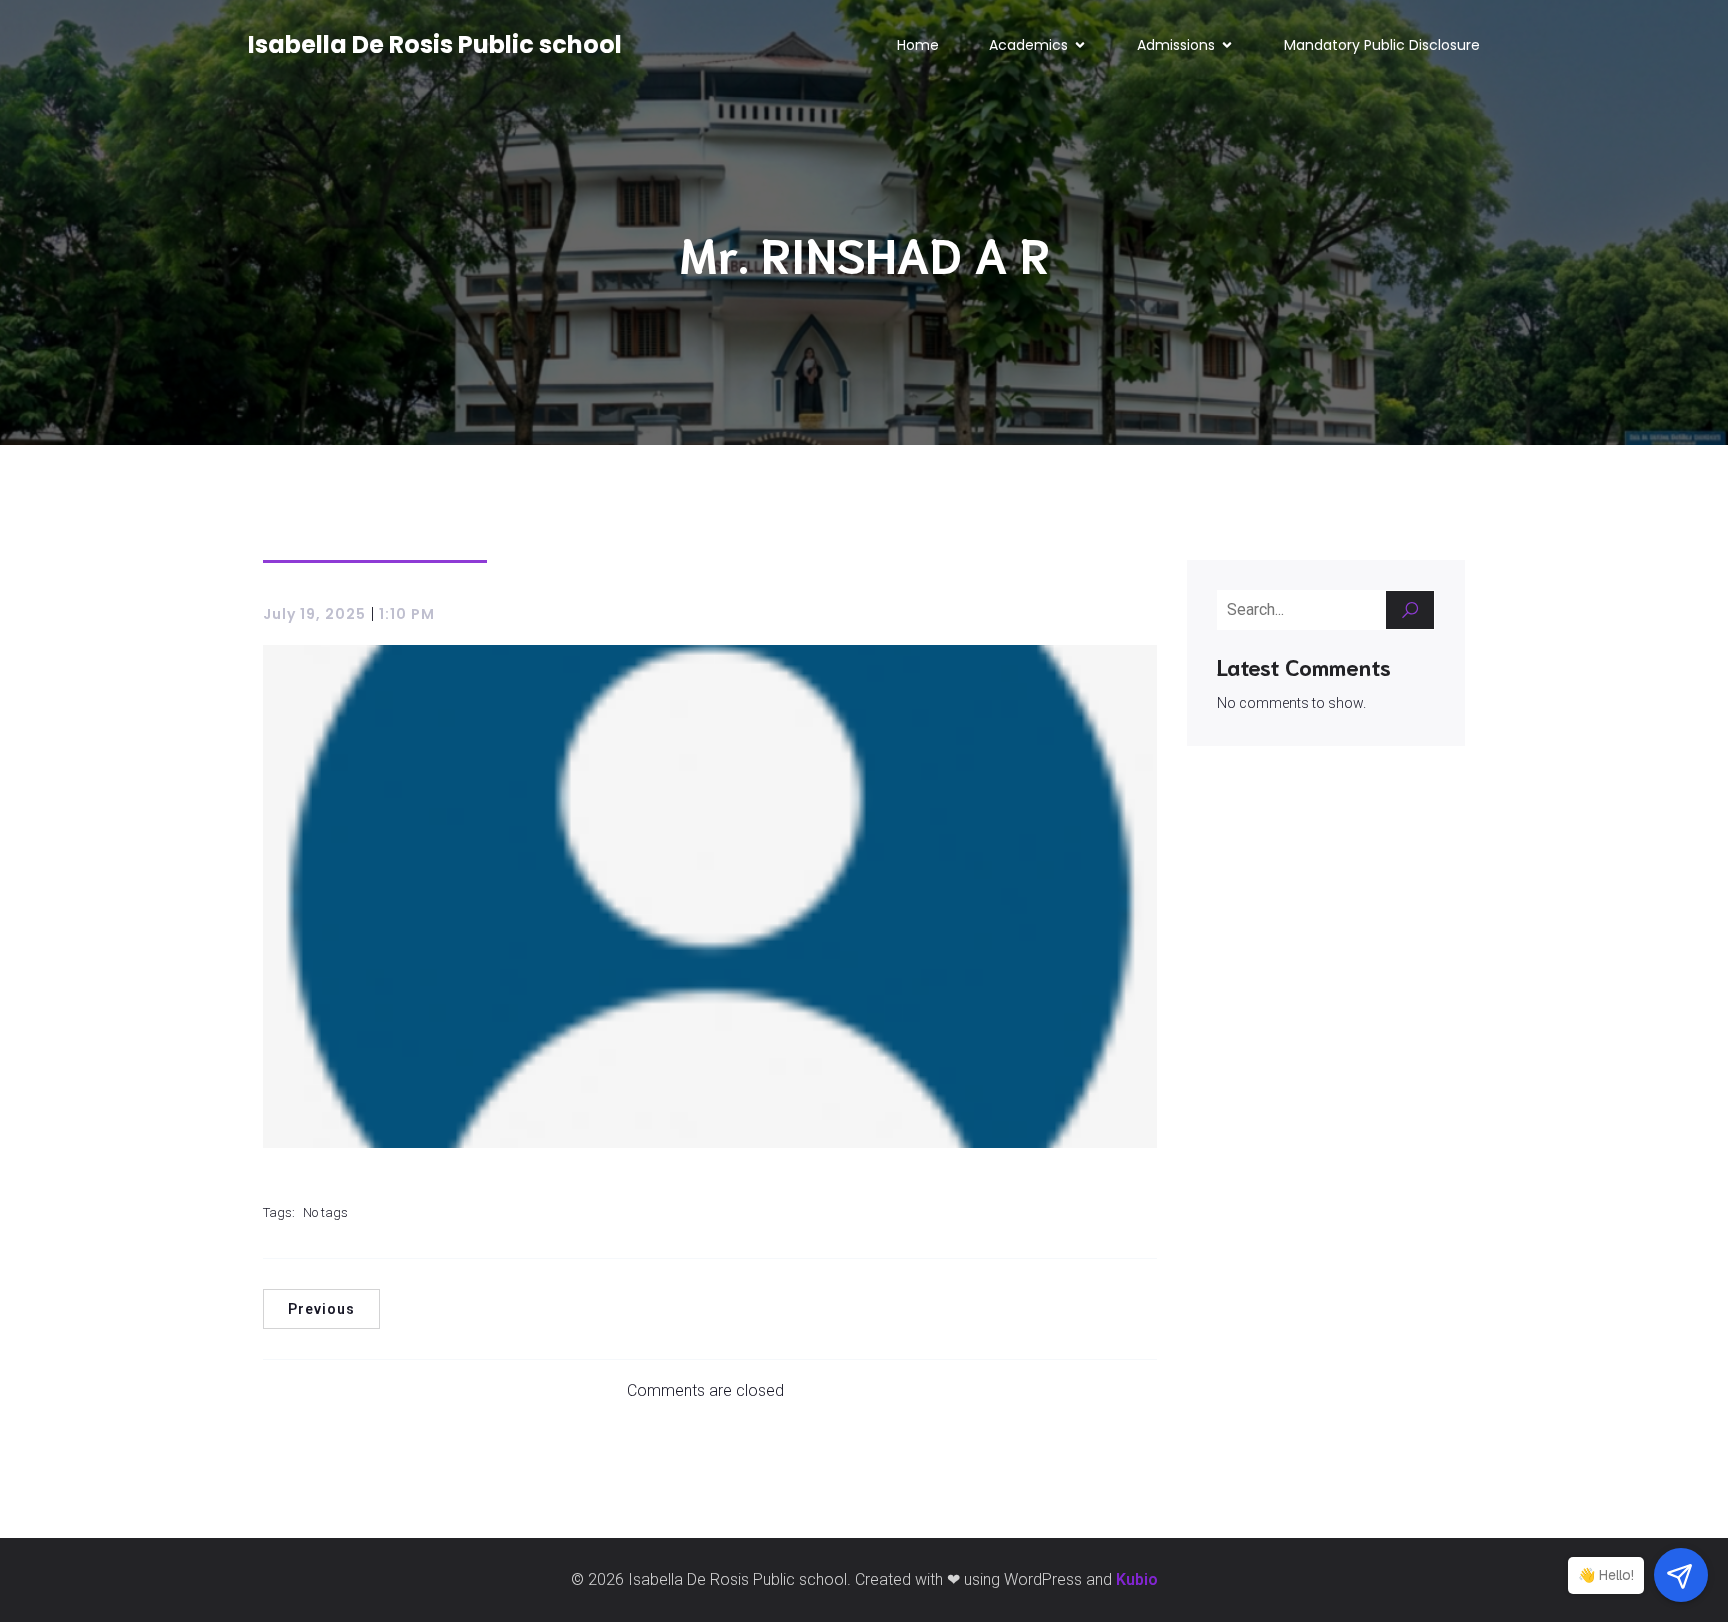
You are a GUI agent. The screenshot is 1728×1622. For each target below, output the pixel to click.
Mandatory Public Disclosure (1382, 45)
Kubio (1137, 1579)
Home (918, 45)
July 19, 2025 (314, 614)
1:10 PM (407, 614)
